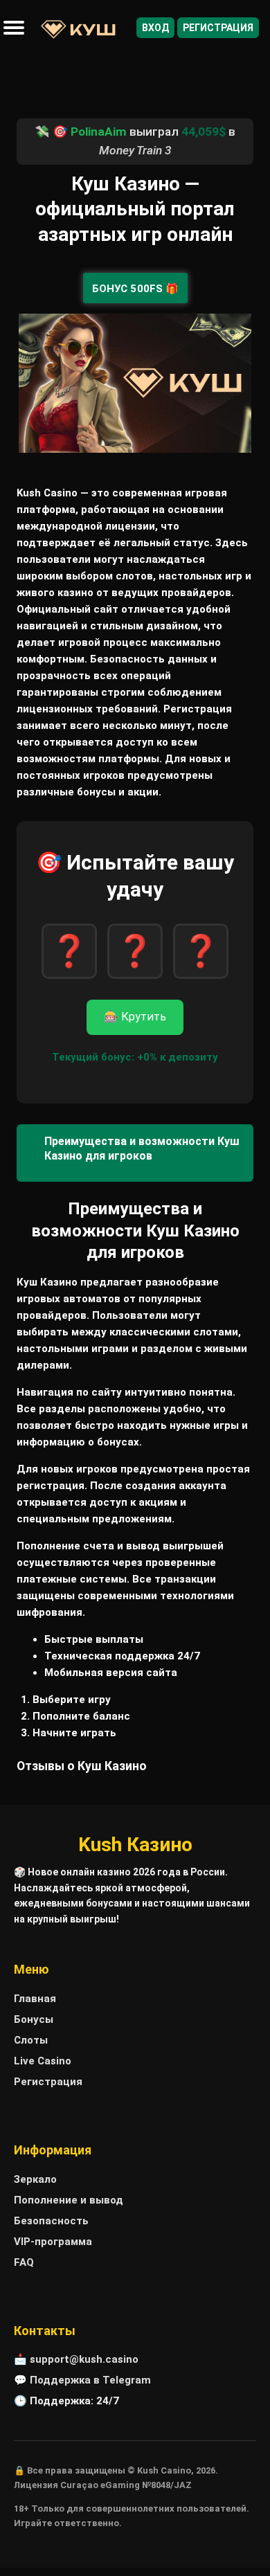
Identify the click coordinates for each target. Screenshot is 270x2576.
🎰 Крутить (135, 1017)
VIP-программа (53, 2242)
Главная (35, 1999)
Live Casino (43, 2061)
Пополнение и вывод (69, 2200)
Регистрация (218, 28)
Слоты (31, 2040)
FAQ (24, 2262)
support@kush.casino (84, 2359)
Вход (155, 28)
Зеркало (35, 2179)
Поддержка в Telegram (90, 2380)
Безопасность (51, 2221)
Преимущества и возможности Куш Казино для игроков (142, 1149)
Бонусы (34, 2019)
